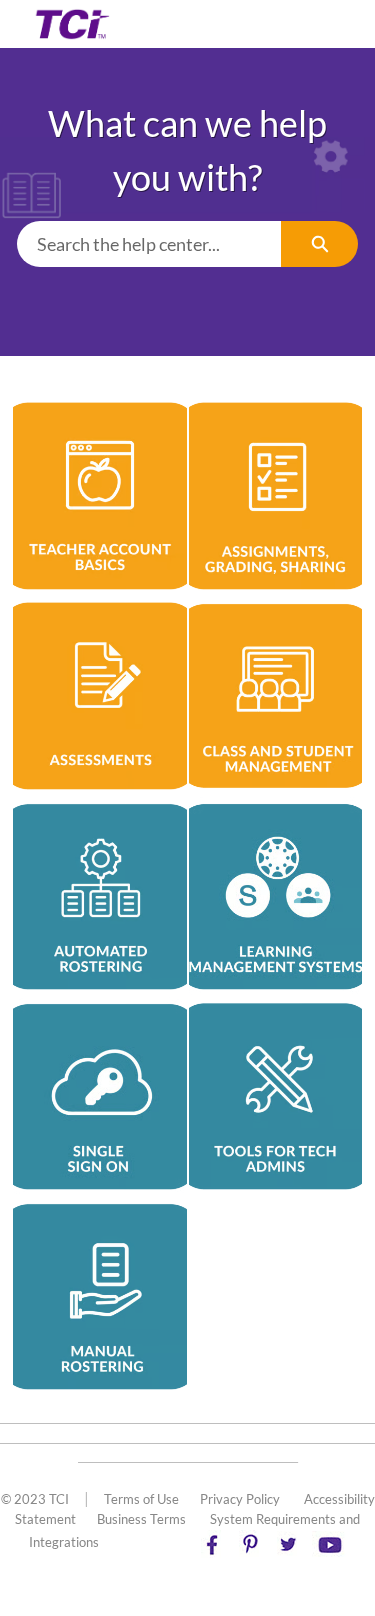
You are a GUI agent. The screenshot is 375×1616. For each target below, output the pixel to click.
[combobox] (149, 244)
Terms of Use (141, 1499)
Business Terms (141, 1519)
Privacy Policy (240, 1499)
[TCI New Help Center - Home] (72, 24)
